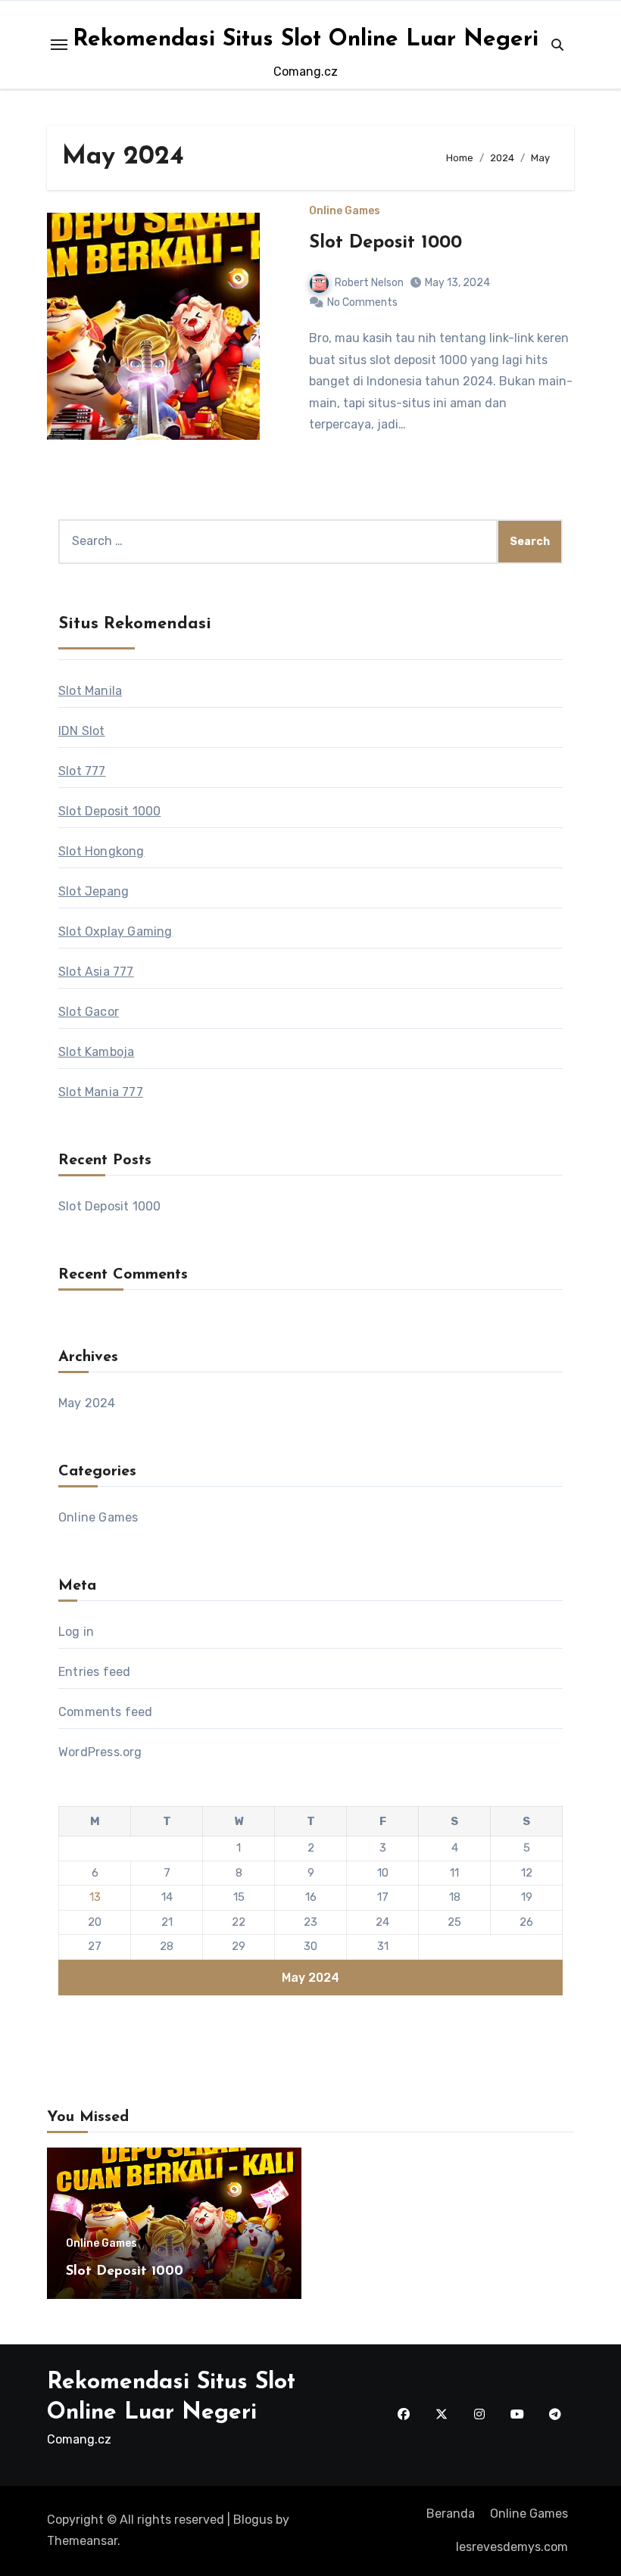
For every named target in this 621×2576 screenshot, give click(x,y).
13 (95, 1897)
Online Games (345, 211)
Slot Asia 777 (96, 972)
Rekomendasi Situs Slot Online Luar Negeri (306, 40)
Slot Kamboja (96, 1052)
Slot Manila (90, 691)
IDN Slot (82, 731)
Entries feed (94, 1672)
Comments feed (106, 1712)
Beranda (451, 2514)
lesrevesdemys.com (512, 2547)
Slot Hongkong (101, 851)
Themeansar (82, 2541)
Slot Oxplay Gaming (115, 931)
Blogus (253, 2520)
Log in (76, 1632)
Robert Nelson (369, 283)
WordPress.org (100, 1752)
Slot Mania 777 (101, 1092)
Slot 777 (82, 771)
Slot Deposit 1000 (385, 243)
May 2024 (87, 1403)
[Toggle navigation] (59, 45)
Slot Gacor (89, 1012)
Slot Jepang (94, 891)
